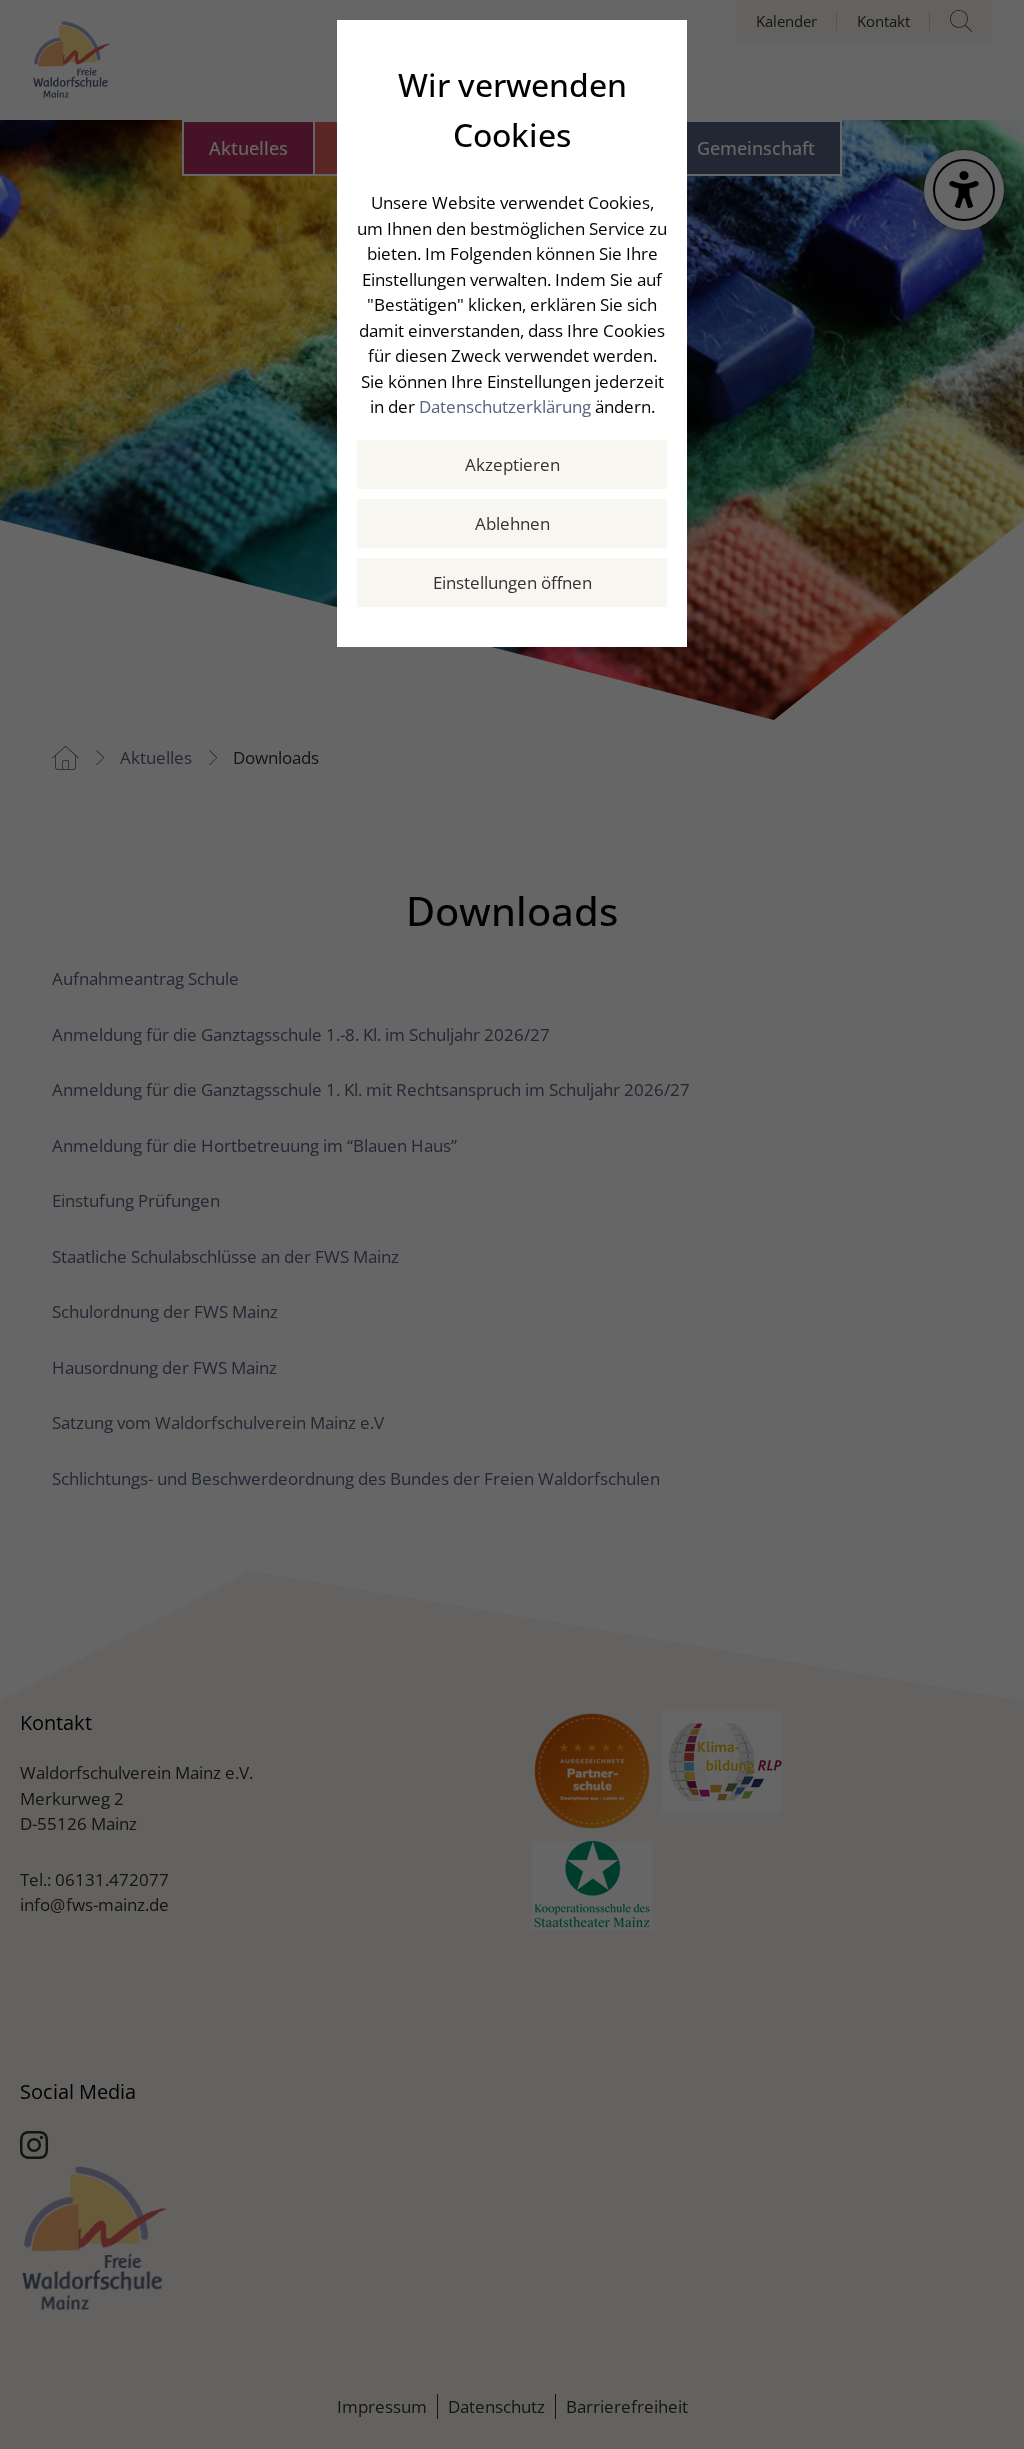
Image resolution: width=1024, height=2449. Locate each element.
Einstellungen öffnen (512, 582)
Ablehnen (512, 523)
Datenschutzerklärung (505, 406)
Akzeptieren (512, 464)
